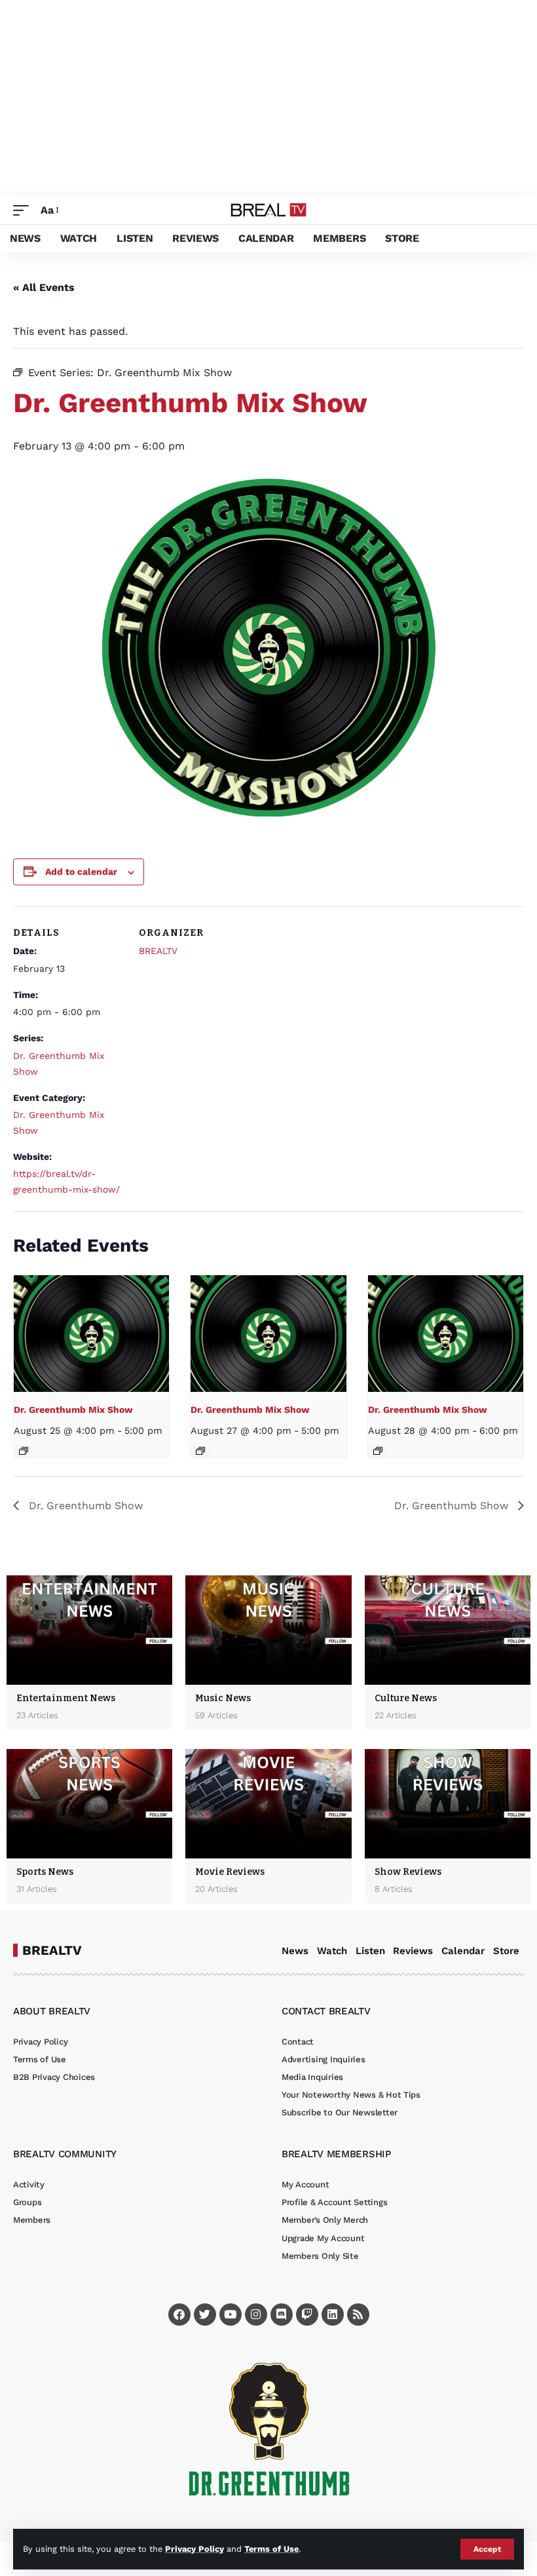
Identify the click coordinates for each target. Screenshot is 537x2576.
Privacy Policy (194, 2549)
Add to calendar (81, 872)
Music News (223, 1698)
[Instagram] (256, 2315)
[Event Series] (24, 1451)
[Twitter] (205, 2315)
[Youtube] (231, 2315)
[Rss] (358, 2315)
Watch (332, 1951)
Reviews (413, 1951)
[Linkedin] (333, 2315)
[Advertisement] (268, 98)
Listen (370, 1951)
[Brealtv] (269, 210)
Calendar (463, 1951)
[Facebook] (179, 2315)
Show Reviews (408, 1872)
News (295, 1951)
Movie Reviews (230, 1872)
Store (506, 1951)
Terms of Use (271, 2549)
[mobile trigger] (24, 210)
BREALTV (158, 951)
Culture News (406, 1698)
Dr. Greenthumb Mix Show (73, 1410)
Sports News (45, 1872)
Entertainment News (66, 1698)
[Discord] (282, 2315)
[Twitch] (307, 2315)
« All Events (44, 287)
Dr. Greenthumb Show (84, 1506)
